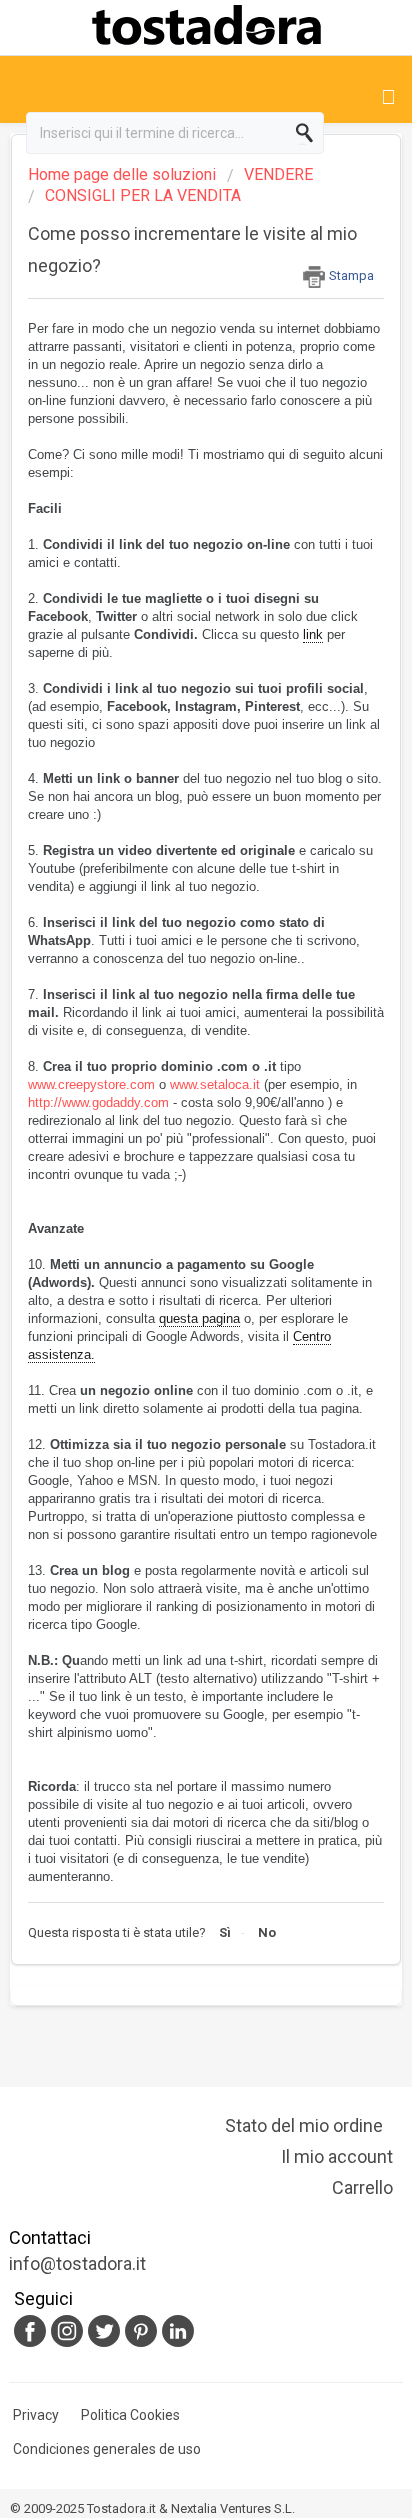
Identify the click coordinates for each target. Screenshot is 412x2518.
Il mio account (337, 2156)
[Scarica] (169, 1274)
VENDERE (278, 174)
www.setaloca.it (215, 1084)
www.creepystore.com (91, 1084)
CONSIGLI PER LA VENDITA (143, 195)
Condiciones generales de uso (107, 2449)
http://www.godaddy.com (98, 1102)
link (313, 634)
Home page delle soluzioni (124, 174)
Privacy (36, 2415)
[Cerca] (308, 133)
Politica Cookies (130, 2415)
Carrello (362, 2187)
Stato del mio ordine (304, 2125)
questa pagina (199, 1318)
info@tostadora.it (77, 2263)
